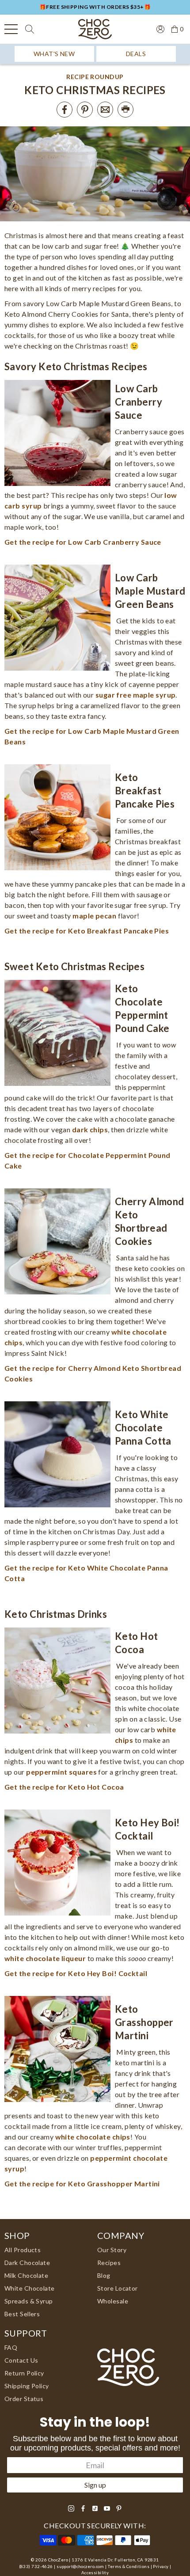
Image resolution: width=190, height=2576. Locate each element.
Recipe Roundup (95, 77)
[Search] (30, 29)
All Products (23, 2250)
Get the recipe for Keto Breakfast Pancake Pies (87, 931)
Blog (104, 2275)
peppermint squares (61, 1772)
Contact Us (21, 2360)
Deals (136, 54)
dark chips (90, 1129)
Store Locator (118, 2288)
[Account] (157, 28)
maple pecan (94, 916)
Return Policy (24, 2373)
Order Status (24, 2399)
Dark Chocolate (27, 2263)
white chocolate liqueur (45, 1958)
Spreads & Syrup (29, 2301)
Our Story (112, 2250)
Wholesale (113, 2301)
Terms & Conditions (129, 2567)
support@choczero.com (80, 2567)
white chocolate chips (93, 2137)
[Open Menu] (11, 29)
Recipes (109, 2263)
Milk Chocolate (26, 2275)
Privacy (161, 2567)
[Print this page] (125, 110)
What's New (54, 54)
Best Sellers (22, 2314)
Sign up (95, 2485)
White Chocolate (30, 2288)
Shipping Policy (27, 2386)
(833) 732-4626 (36, 2567)
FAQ (11, 2347)
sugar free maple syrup (136, 695)
